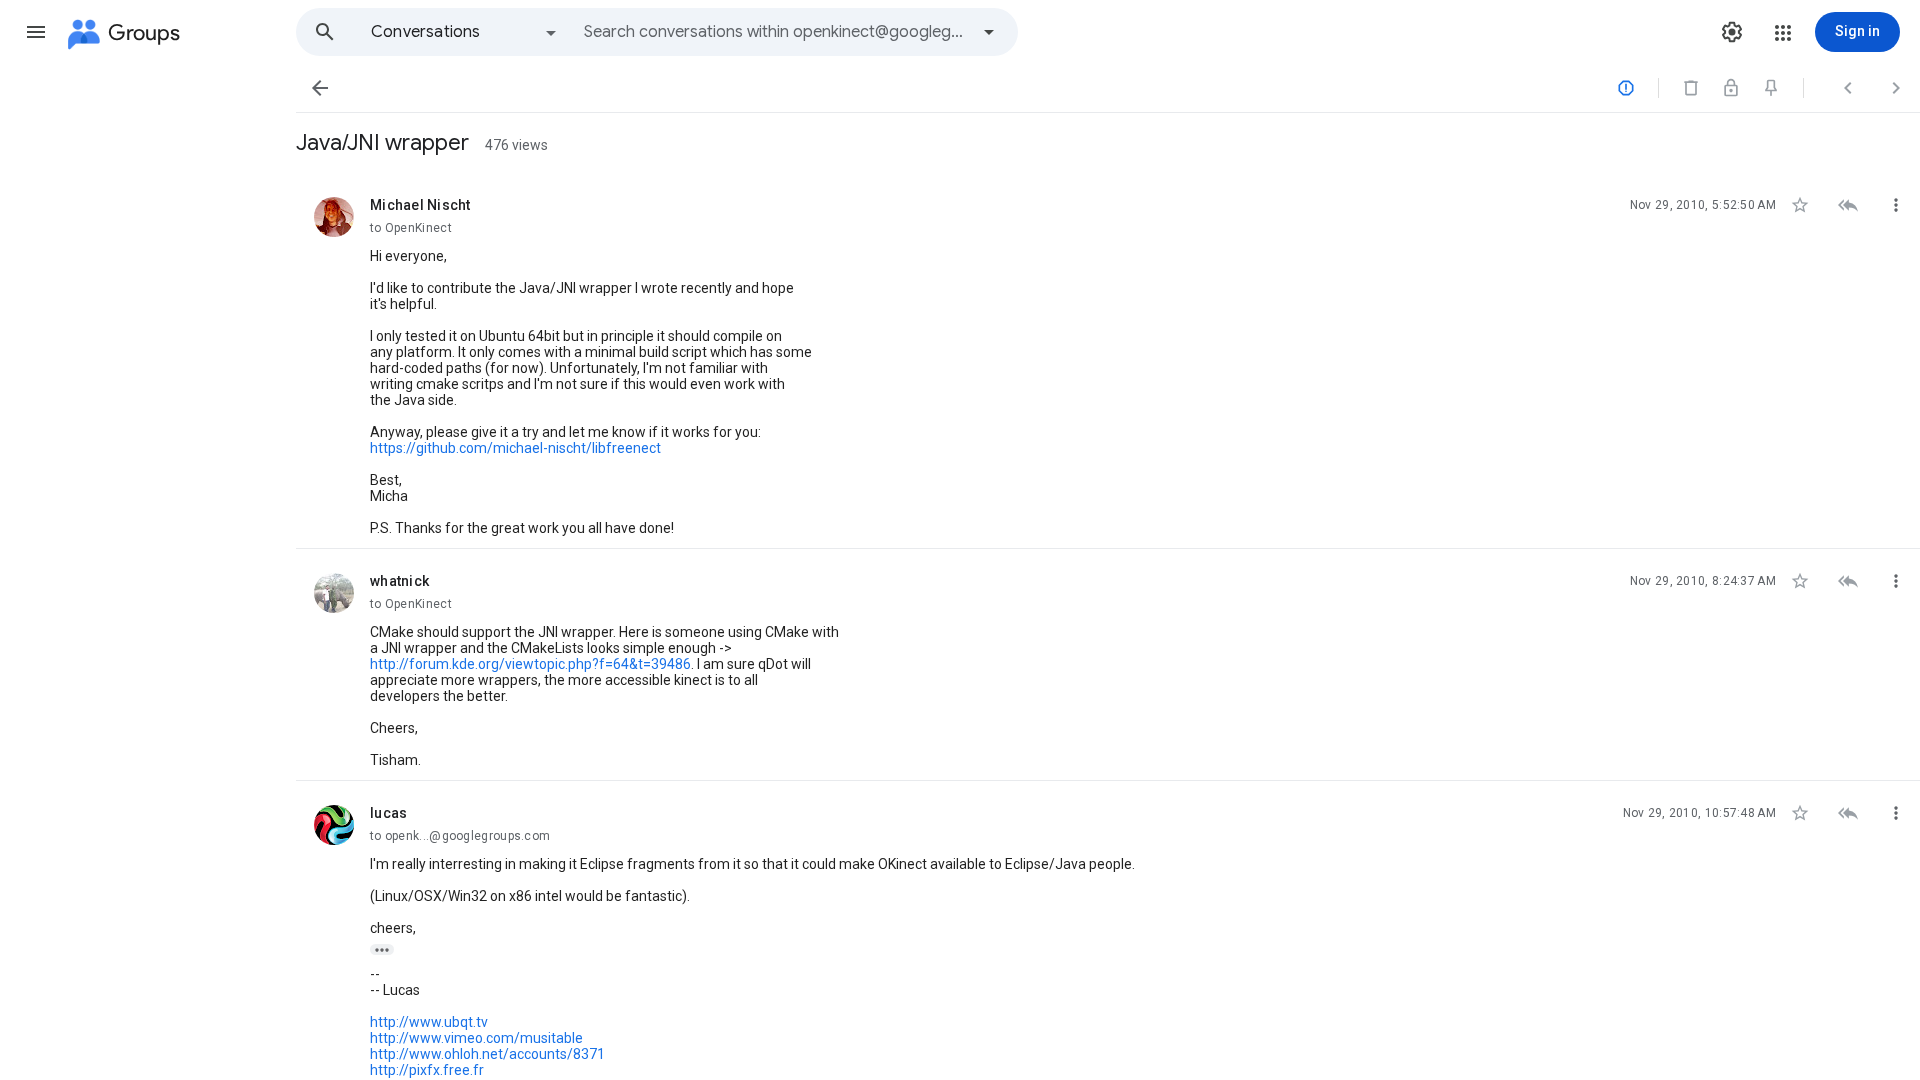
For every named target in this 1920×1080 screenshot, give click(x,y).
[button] (36, 32)
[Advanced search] (989, 32)
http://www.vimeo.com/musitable (476, 1038)
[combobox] (776, 32)
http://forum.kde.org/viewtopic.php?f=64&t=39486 (530, 664)
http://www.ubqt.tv (429, 1022)
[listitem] (1108, 361)
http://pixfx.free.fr (427, 1070)
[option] (465, 32)
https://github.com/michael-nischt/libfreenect (515, 448)
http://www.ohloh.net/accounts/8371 (487, 1054)
